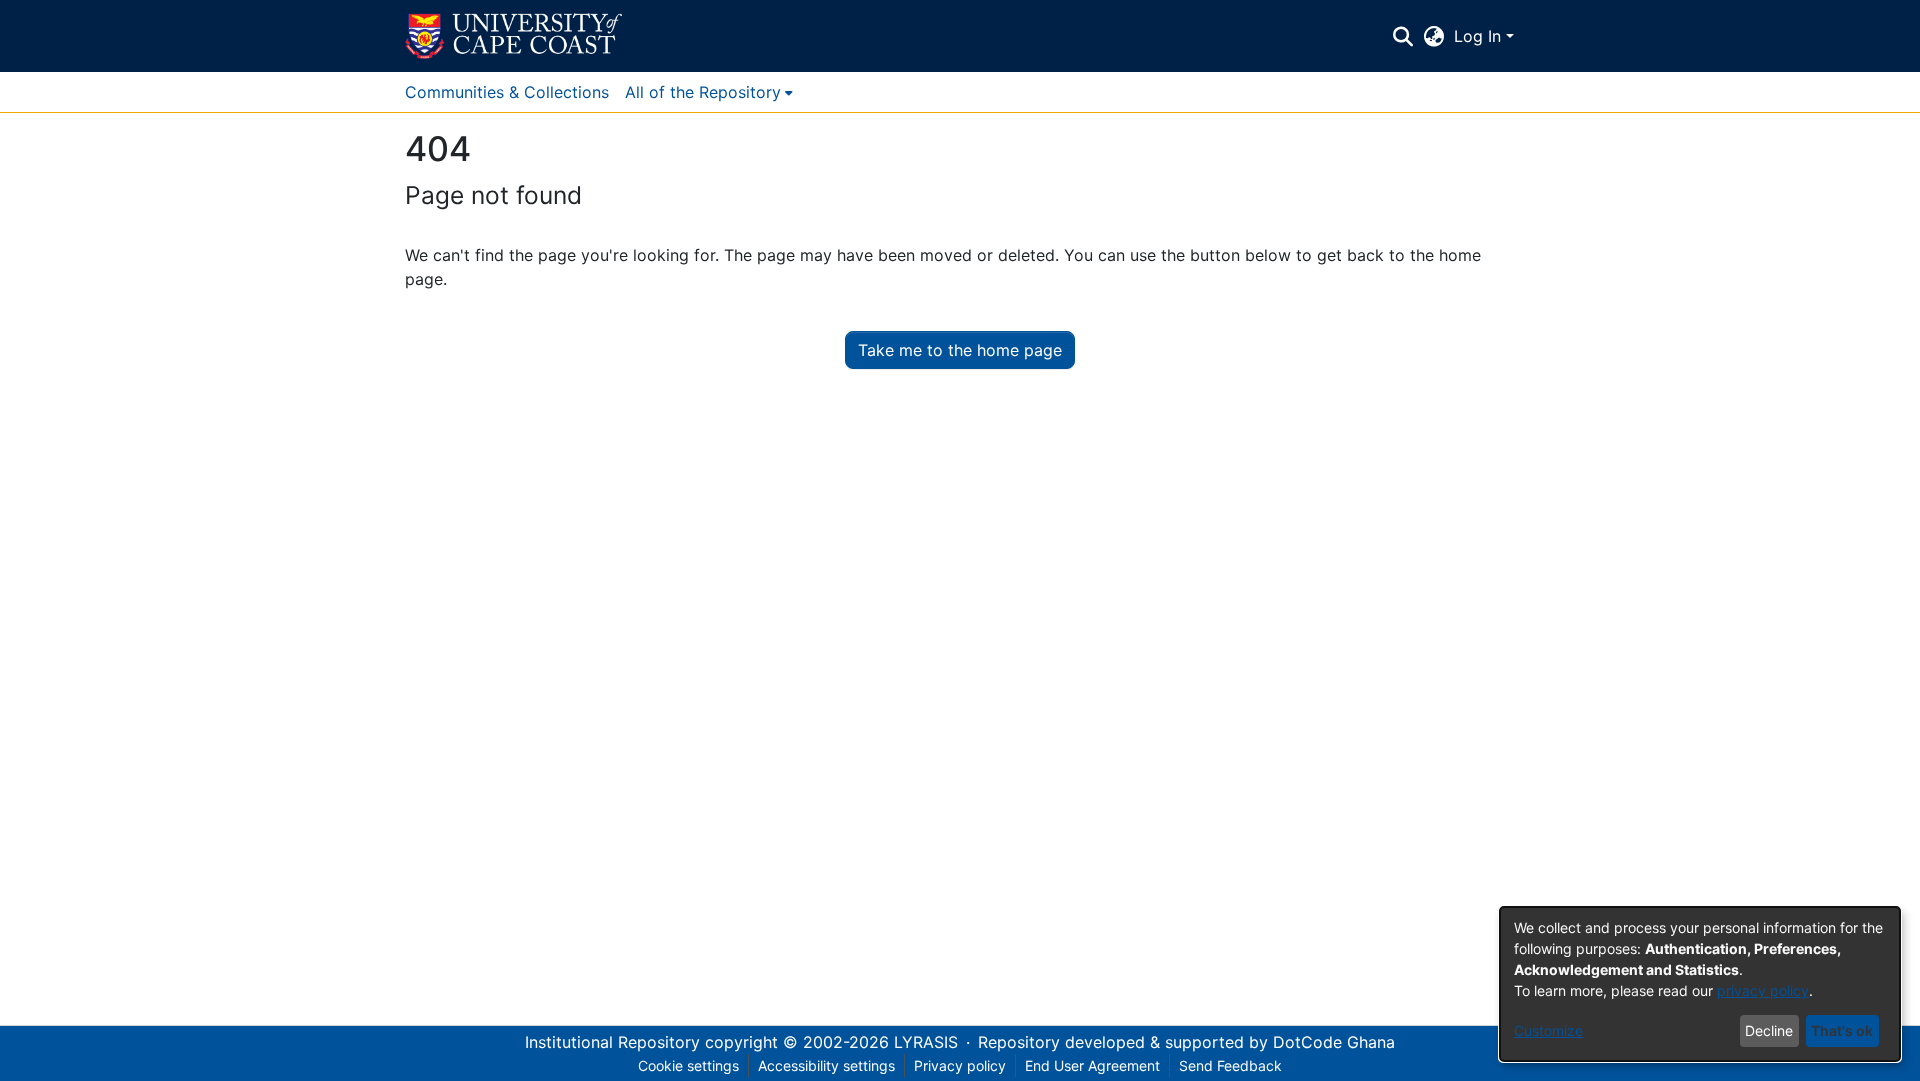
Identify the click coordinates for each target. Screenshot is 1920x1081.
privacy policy (1763, 990)
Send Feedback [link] (1230, 1065)
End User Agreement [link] (1092, 1065)
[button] (513, 36)
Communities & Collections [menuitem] (507, 92)
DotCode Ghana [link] (1334, 1042)
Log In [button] (1480, 36)
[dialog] (1700, 984)
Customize (1548, 1030)
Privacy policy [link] (960, 1065)
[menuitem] (709, 92)
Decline (1769, 1030)
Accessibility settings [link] (826, 1065)
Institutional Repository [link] (612, 1042)
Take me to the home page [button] (960, 350)
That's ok (1842, 1030)
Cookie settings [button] (688, 1065)
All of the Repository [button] (703, 92)
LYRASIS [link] (926, 1042)
